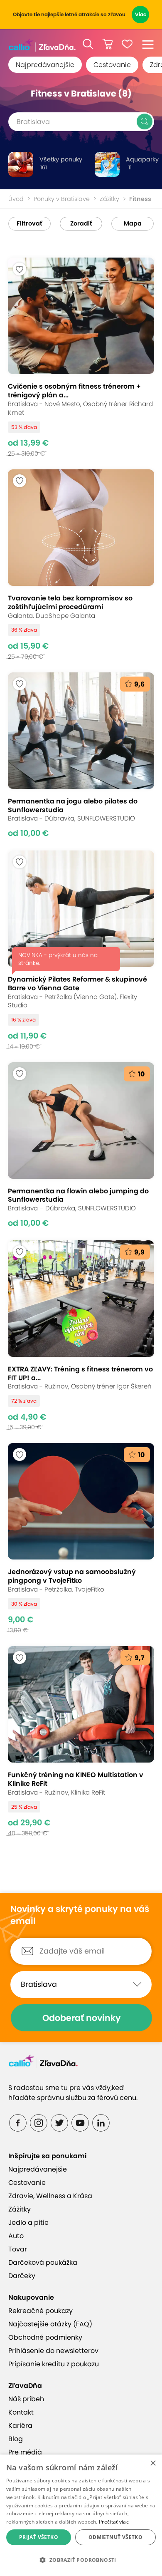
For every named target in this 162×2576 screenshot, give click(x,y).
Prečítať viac (114, 2522)
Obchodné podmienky (45, 2337)
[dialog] (81, 2515)
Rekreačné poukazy (40, 2311)
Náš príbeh (26, 2399)
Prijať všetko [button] (39, 2537)
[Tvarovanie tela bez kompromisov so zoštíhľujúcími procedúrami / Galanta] (81, 565)
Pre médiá (25, 2452)
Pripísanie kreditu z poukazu (54, 2364)
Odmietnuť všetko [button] (115, 2537)
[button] (88, 44)
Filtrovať (29, 223)
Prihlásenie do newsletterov (53, 2351)
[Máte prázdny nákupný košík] (108, 44)
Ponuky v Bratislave (62, 199)
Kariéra (20, 2426)
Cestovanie (112, 65)
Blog (16, 2439)
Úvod (16, 199)
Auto (16, 2236)
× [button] (153, 2463)
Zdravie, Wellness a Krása (50, 2196)
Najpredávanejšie (45, 65)
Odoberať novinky (82, 2018)
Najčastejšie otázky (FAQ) (50, 2324)
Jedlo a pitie (28, 2223)
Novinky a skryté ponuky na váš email (80, 1915)
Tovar (18, 2249)
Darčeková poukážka (43, 2262)
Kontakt (21, 2412)
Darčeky (22, 2276)
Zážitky (109, 199)
